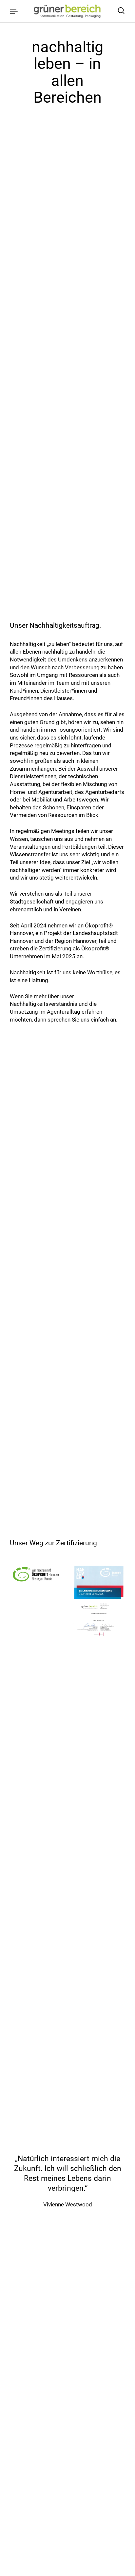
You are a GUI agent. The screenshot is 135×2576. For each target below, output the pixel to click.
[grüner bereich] (67, 11)
